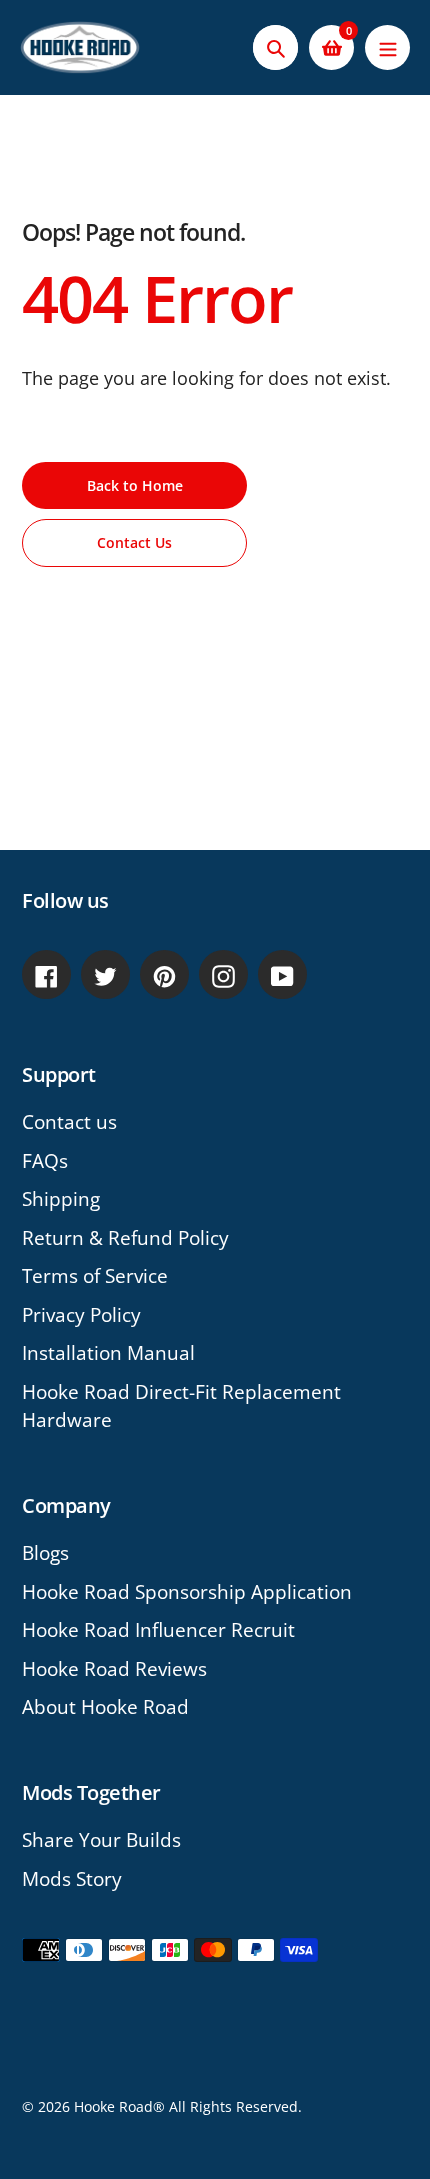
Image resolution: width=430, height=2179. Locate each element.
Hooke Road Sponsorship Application (187, 1592)
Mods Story (72, 1879)
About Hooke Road (105, 1707)
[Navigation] (387, 47)
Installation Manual (108, 1353)
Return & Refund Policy (125, 1238)
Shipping (61, 1199)
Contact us (69, 1122)
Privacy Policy (81, 1315)
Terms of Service (95, 1276)
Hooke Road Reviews (114, 1669)
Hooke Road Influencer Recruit (158, 1630)
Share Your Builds (101, 1840)
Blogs (45, 1553)
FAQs (45, 1161)
